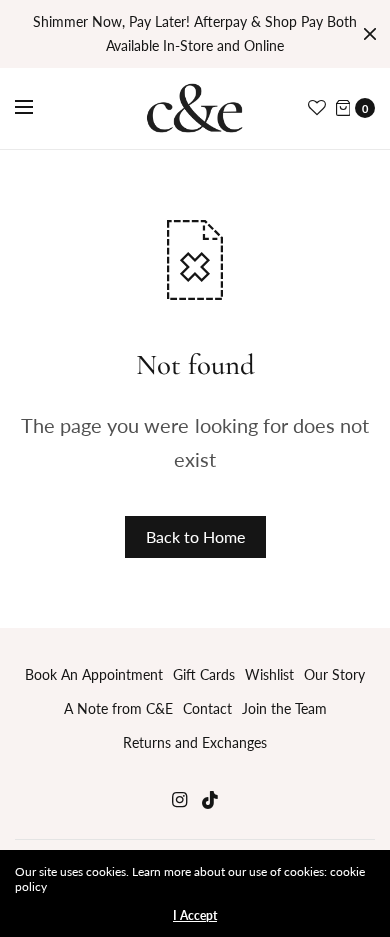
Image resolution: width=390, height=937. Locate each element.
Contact (207, 708)
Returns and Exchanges (195, 742)
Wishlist (269, 674)
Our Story (334, 674)
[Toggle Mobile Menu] (37, 108)
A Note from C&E (118, 708)
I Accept (195, 916)
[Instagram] (179, 799)
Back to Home (195, 536)
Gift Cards (204, 674)
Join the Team (284, 708)
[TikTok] (211, 799)
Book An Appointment (94, 674)
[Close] (370, 34)
